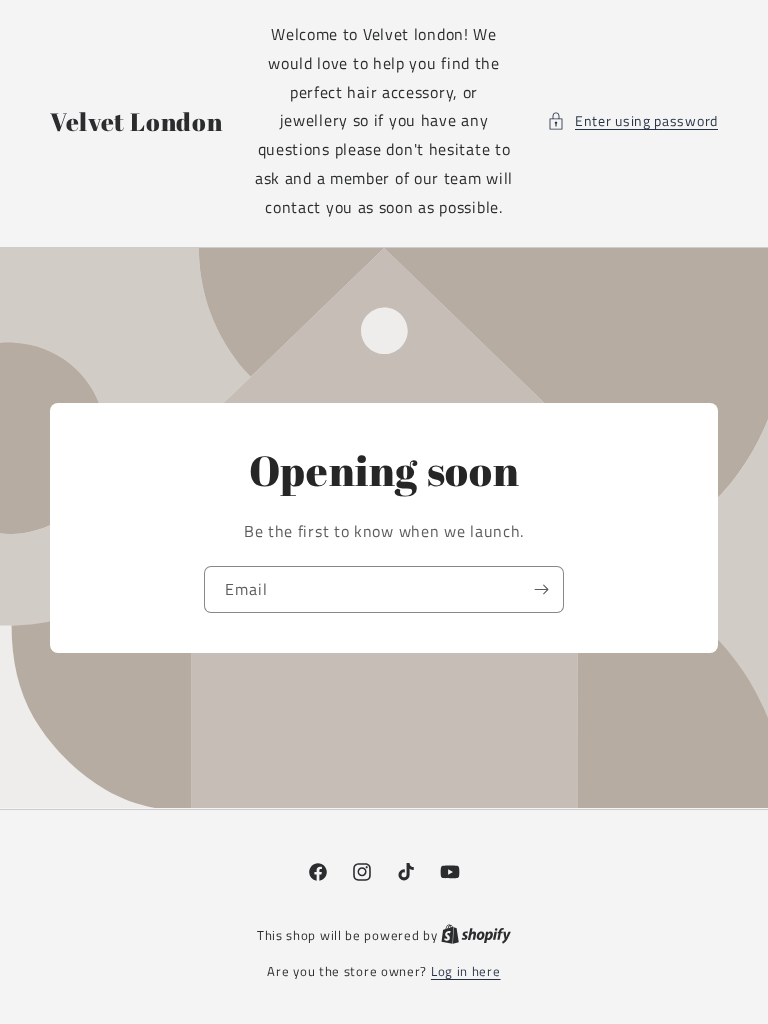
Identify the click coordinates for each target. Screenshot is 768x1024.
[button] (632, 120)
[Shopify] (476, 935)
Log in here (466, 971)
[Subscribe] (541, 588)
